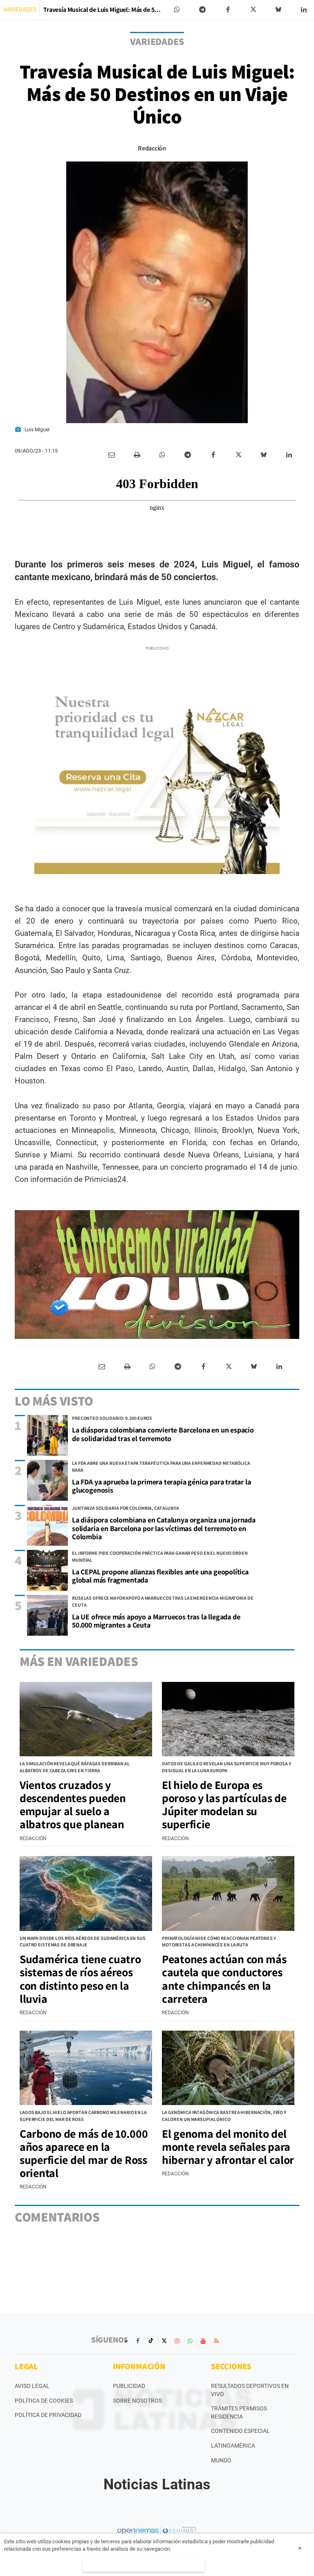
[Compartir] (177, 10)
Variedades (20, 9)
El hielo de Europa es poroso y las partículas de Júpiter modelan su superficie (224, 1805)
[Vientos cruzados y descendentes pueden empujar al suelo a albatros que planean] (86, 1719)
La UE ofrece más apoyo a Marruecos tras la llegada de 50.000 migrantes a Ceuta (156, 1621)
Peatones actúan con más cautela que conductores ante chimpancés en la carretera (224, 1979)
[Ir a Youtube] (203, 2341)
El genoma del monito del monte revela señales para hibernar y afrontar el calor (228, 2147)
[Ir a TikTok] (151, 2341)
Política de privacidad (48, 2415)
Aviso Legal (32, 2386)
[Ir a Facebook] (138, 2341)
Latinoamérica (233, 2446)
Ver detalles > (143, 2565)
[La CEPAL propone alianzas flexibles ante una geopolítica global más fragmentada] (47, 1570)
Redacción (152, 148)
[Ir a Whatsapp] (190, 2341)
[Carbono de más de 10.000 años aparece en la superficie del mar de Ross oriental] (86, 2068)
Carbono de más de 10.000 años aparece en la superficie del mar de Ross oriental (84, 2153)
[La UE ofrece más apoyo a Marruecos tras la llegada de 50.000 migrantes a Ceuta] (47, 1615)
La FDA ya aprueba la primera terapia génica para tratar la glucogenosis (161, 1486)
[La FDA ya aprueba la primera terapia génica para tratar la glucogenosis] (47, 1480)
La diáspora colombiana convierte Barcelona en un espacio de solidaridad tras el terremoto (163, 1434)
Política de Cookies (44, 2401)
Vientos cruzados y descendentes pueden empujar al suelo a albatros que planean (73, 1805)
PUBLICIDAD (129, 2386)
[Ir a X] (164, 2341)
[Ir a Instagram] (177, 2341)
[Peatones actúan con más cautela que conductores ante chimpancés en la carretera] (228, 1893)
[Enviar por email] (112, 455)
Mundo (221, 2460)
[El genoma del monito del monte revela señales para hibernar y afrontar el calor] (228, 2068)
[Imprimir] (137, 455)
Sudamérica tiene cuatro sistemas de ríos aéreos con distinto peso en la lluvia (80, 1979)
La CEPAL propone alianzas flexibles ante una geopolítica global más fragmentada (160, 1576)
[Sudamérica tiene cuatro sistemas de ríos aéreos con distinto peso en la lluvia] (86, 1893)
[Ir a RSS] (216, 2341)
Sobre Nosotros (137, 2401)
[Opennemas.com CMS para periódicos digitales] (157, 2530)
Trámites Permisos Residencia (239, 2412)
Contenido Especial (240, 2431)
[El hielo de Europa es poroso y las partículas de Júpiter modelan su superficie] (228, 1719)
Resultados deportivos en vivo (250, 2390)
